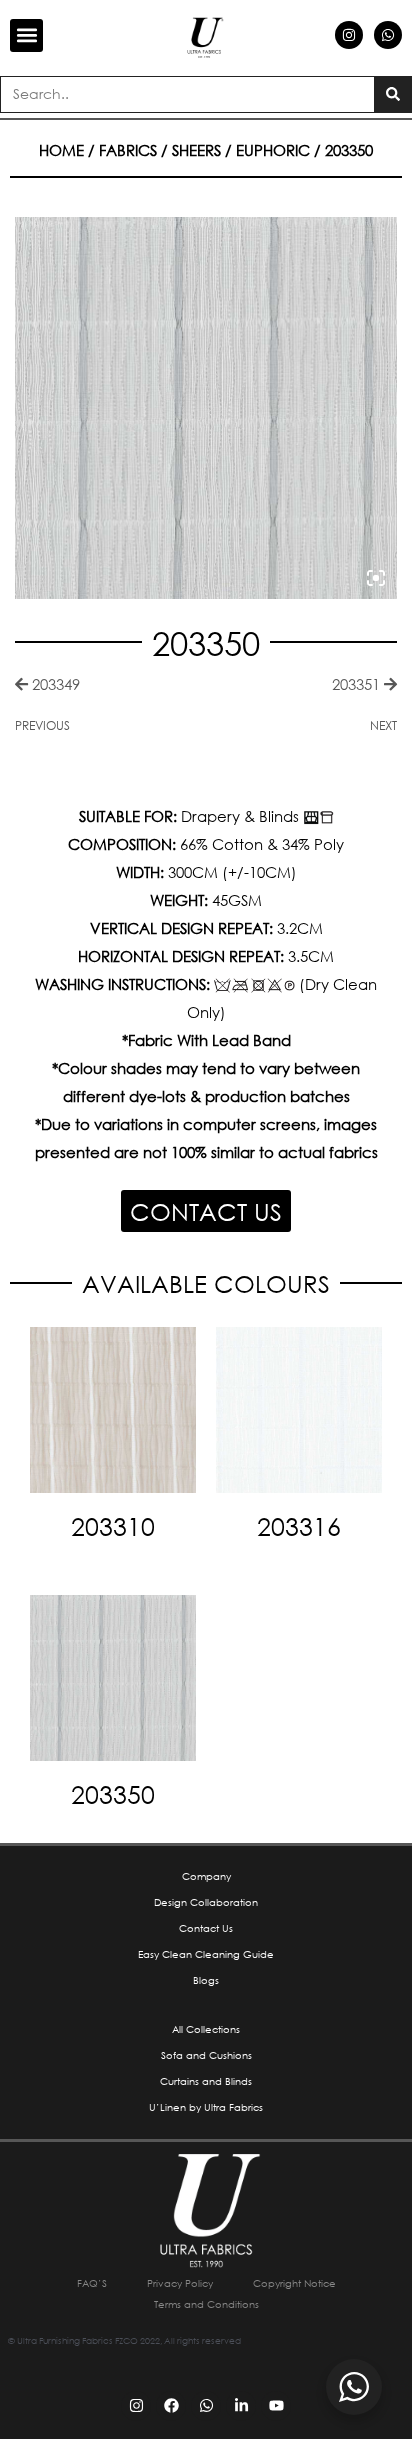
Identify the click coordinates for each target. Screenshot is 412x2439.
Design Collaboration (206, 1902)
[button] (26, 35)
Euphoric (273, 150)
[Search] (392, 94)
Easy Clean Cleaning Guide (206, 1954)
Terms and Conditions (206, 2304)
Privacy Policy (180, 2283)
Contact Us (206, 1928)
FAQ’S (92, 2283)
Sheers (196, 150)
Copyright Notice (294, 2283)
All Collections (206, 2029)
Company (206, 1876)
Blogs (206, 1980)
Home (61, 150)
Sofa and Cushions (206, 2055)
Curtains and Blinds (206, 2081)
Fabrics (128, 150)
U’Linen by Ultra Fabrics (206, 2107)
